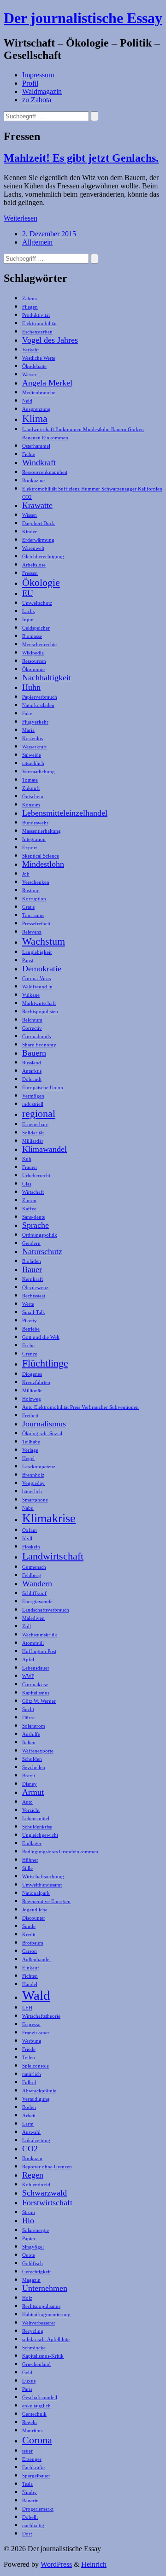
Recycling (33, 2331)
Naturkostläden (38, 705)
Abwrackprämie (39, 2091)
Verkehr (31, 350)
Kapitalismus (36, 1693)
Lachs (28, 611)
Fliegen (30, 307)
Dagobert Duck (39, 523)
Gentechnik (34, 2414)
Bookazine (33, 481)
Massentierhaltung (41, 831)
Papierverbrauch (40, 697)
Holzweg (32, 1399)
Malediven (33, 1618)
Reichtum (32, 1020)
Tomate (30, 780)
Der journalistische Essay (83, 18)
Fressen (30, 573)
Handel (30, 1984)
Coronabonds (36, 1037)
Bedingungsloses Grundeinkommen (60, 1852)
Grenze (30, 1354)
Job (26, 874)
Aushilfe (31, 1734)
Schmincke (34, 2348)
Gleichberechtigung (43, 557)
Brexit (29, 1776)
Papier (29, 2239)
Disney (30, 1784)
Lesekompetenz (39, 1467)
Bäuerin (30, 2501)
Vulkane (31, 995)
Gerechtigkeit (36, 2272)
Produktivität (36, 315)
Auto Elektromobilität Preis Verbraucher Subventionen (80, 1407)
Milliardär (33, 1141)
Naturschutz (42, 1251)
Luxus (29, 2381)
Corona (37, 2440)
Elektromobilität (39, 324)
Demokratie (42, 969)
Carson (30, 1951)
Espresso (31, 2024)
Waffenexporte (38, 1751)
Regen (33, 2175)
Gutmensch (34, 1567)
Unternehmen (45, 2288)
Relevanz (32, 932)
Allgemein (37, 242)
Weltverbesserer (39, 2323)
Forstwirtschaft (47, 2202)
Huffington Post (39, 1651)
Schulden (32, 1759)
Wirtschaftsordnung (43, 1877)
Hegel (28, 1458)
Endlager (32, 1843)
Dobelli (30, 2517)
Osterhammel (36, 446)
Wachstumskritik (40, 1635)
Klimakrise (49, 1518)
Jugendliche (35, 1910)
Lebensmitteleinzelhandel (65, 813)
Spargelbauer (36, 2476)
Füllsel (29, 2082)
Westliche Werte (39, 358)
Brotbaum (33, 1943)
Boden (29, 2107)
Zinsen (29, 1200)
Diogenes (32, 1374)
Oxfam (30, 1530)
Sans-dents (33, 1217)
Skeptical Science (41, 856)
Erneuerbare (35, 1124)
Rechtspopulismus (41, 2306)
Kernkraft (33, 1279)
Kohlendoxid (36, 2185)
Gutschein (33, 797)
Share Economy (39, 1045)
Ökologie (41, 582)
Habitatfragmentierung (46, 2315)
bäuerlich (32, 1492)
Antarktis (32, 1071)
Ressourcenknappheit (45, 472)
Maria (28, 730)
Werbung (32, 2041)
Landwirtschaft (53, 1556)
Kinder (30, 532)
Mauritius (32, 2431)
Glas (27, 1184)
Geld (27, 2373)
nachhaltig (33, 2526)
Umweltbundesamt (42, 1885)
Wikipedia (33, 653)
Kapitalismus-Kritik (43, 2356)
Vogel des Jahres (50, 340)
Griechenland (36, 2364)
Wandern (37, 1583)
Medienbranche (39, 393)
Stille (27, 1868)
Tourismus (33, 915)
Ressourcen (34, 661)
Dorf (27, 2534)
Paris (27, 2389)
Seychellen (34, 1767)
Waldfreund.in (37, 987)
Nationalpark (36, 1893)
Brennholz (33, 1475)
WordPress (56, 2564)
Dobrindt (32, 1079)
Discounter (34, 1918)
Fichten (30, 1976)
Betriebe (31, 1329)
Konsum (31, 805)
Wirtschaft (33, 1192)
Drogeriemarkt (38, 2509)
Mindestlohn (43, 864)
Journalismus (44, 1424)
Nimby (30, 2492)
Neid (27, 401)
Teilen (29, 2058)
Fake (27, 714)
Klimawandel (44, 1149)
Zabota (30, 299)
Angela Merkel (47, 383)
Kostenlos (33, 739)
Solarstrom (34, 1726)
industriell (33, 1104)
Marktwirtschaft (39, 1003)
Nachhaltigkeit (47, 678)
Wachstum (44, 941)
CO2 (30, 2149)
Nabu (28, 1508)
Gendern (31, 1243)
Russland (32, 1063)
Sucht (28, 1709)
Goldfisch (33, 2263)
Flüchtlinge (45, 1363)
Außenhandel (36, 1960)
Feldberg (32, 1575)
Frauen (30, 1167)
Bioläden (32, 1261)
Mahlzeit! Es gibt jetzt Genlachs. (81, 158)
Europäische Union (43, 1088)
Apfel (28, 1660)
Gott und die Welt (41, 1337)
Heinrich (94, 2564)
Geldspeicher (36, 628)
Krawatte (37, 505)
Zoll (27, 1627)
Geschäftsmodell (40, 2398)
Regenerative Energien (46, 1901)
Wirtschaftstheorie (41, 2016)
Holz (27, 2298)
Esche (28, 1346)
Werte (28, 1304)
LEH (27, 2008)
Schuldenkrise (37, 1827)
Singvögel (33, 2247)
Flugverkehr (35, 722)
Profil (30, 83)
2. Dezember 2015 (49, 234)
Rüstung (31, 891)
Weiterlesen (21, 218)
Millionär (32, 1391)
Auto (27, 1802)
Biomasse (32, 636)
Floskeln (31, 1547)
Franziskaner (36, 2033)
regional (39, 1113)
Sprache (36, 1225)
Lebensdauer (36, 1668)
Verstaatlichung (39, 772)
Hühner (30, 1860)
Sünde (29, 1926)
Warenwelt (33, 548)
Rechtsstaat (34, 1296)
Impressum (38, 75)
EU (28, 593)
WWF (28, 1676)
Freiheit (30, 1416)
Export (30, 848)
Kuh (27, 1159)
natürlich (32, 2074)
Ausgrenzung (36, 409)
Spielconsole (36, 2066)
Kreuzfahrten (36, 1382)
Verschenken (36, 882)
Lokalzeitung (36, 2141)
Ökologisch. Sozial (42, 1434)
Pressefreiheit (36, 924)
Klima (35, 418)
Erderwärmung (38, 540)
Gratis (28, 907)
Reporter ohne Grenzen (47, 2167)
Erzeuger (32, 2459)
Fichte (29, 454)
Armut (33, 1792)
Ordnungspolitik (40, 1235)
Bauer (32, 1269)
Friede (29, 2049)
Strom (29, 2212)
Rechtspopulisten (40, 1012)
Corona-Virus (36, 978)
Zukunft (31, 788)
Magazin (31, 2280)
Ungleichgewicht (40, 1835)
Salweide (32, 755)
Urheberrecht (36, 1176)
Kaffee (29, 1209)
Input (28, 620)
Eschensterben (37, 332)
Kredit (29, 1935)
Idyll (27, 1539)
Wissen (30, 515)
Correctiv (32, 1028)
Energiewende (37, 1602)
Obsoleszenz (35, 1288)
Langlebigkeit (37, 952)
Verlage (30, 1450)
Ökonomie (33, 669)
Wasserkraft (34, 747)
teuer (27, 2451)
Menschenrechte (39, 645)
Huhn (31, 687)
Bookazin (32, 2158)
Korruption (34, 899)
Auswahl (31, 2132)
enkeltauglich (36, 2406)
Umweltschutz (37, 603)
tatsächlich (33, 763)
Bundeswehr (35, 823)
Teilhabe (31, 1442)
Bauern (34, 1053)
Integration (34, 839)
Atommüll (33, 1643)
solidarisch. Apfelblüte (46, 2339)
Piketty (30, 1321)
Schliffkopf (34, 1593)
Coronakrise (35, 1685)
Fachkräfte (33, 2468)
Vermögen (33, 1096)
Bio (28, 2220)
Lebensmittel (36, 1819)
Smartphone (35, 1500)
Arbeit (29, 2116)
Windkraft (39, 462)
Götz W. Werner (39, 1701)
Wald (36, 1995)
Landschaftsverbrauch (46, 1610)
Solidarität (33, 1133)
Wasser (29, 375)
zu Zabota (37, 100)
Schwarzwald (44, 2193)
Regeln (30, 2422)
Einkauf (31, 1968)
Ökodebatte (34, 366)
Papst (28, 961)
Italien (29, 1743)
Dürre (28, 1718)
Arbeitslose (34, 565)
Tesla (27, 2484)
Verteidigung (36, 2099)
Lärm (28, 2124)
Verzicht (31, 1810)
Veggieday (33, 1483)
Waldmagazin (42, 91)
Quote (29, 2255)
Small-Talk (34, 1312)
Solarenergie (36, 2230)
